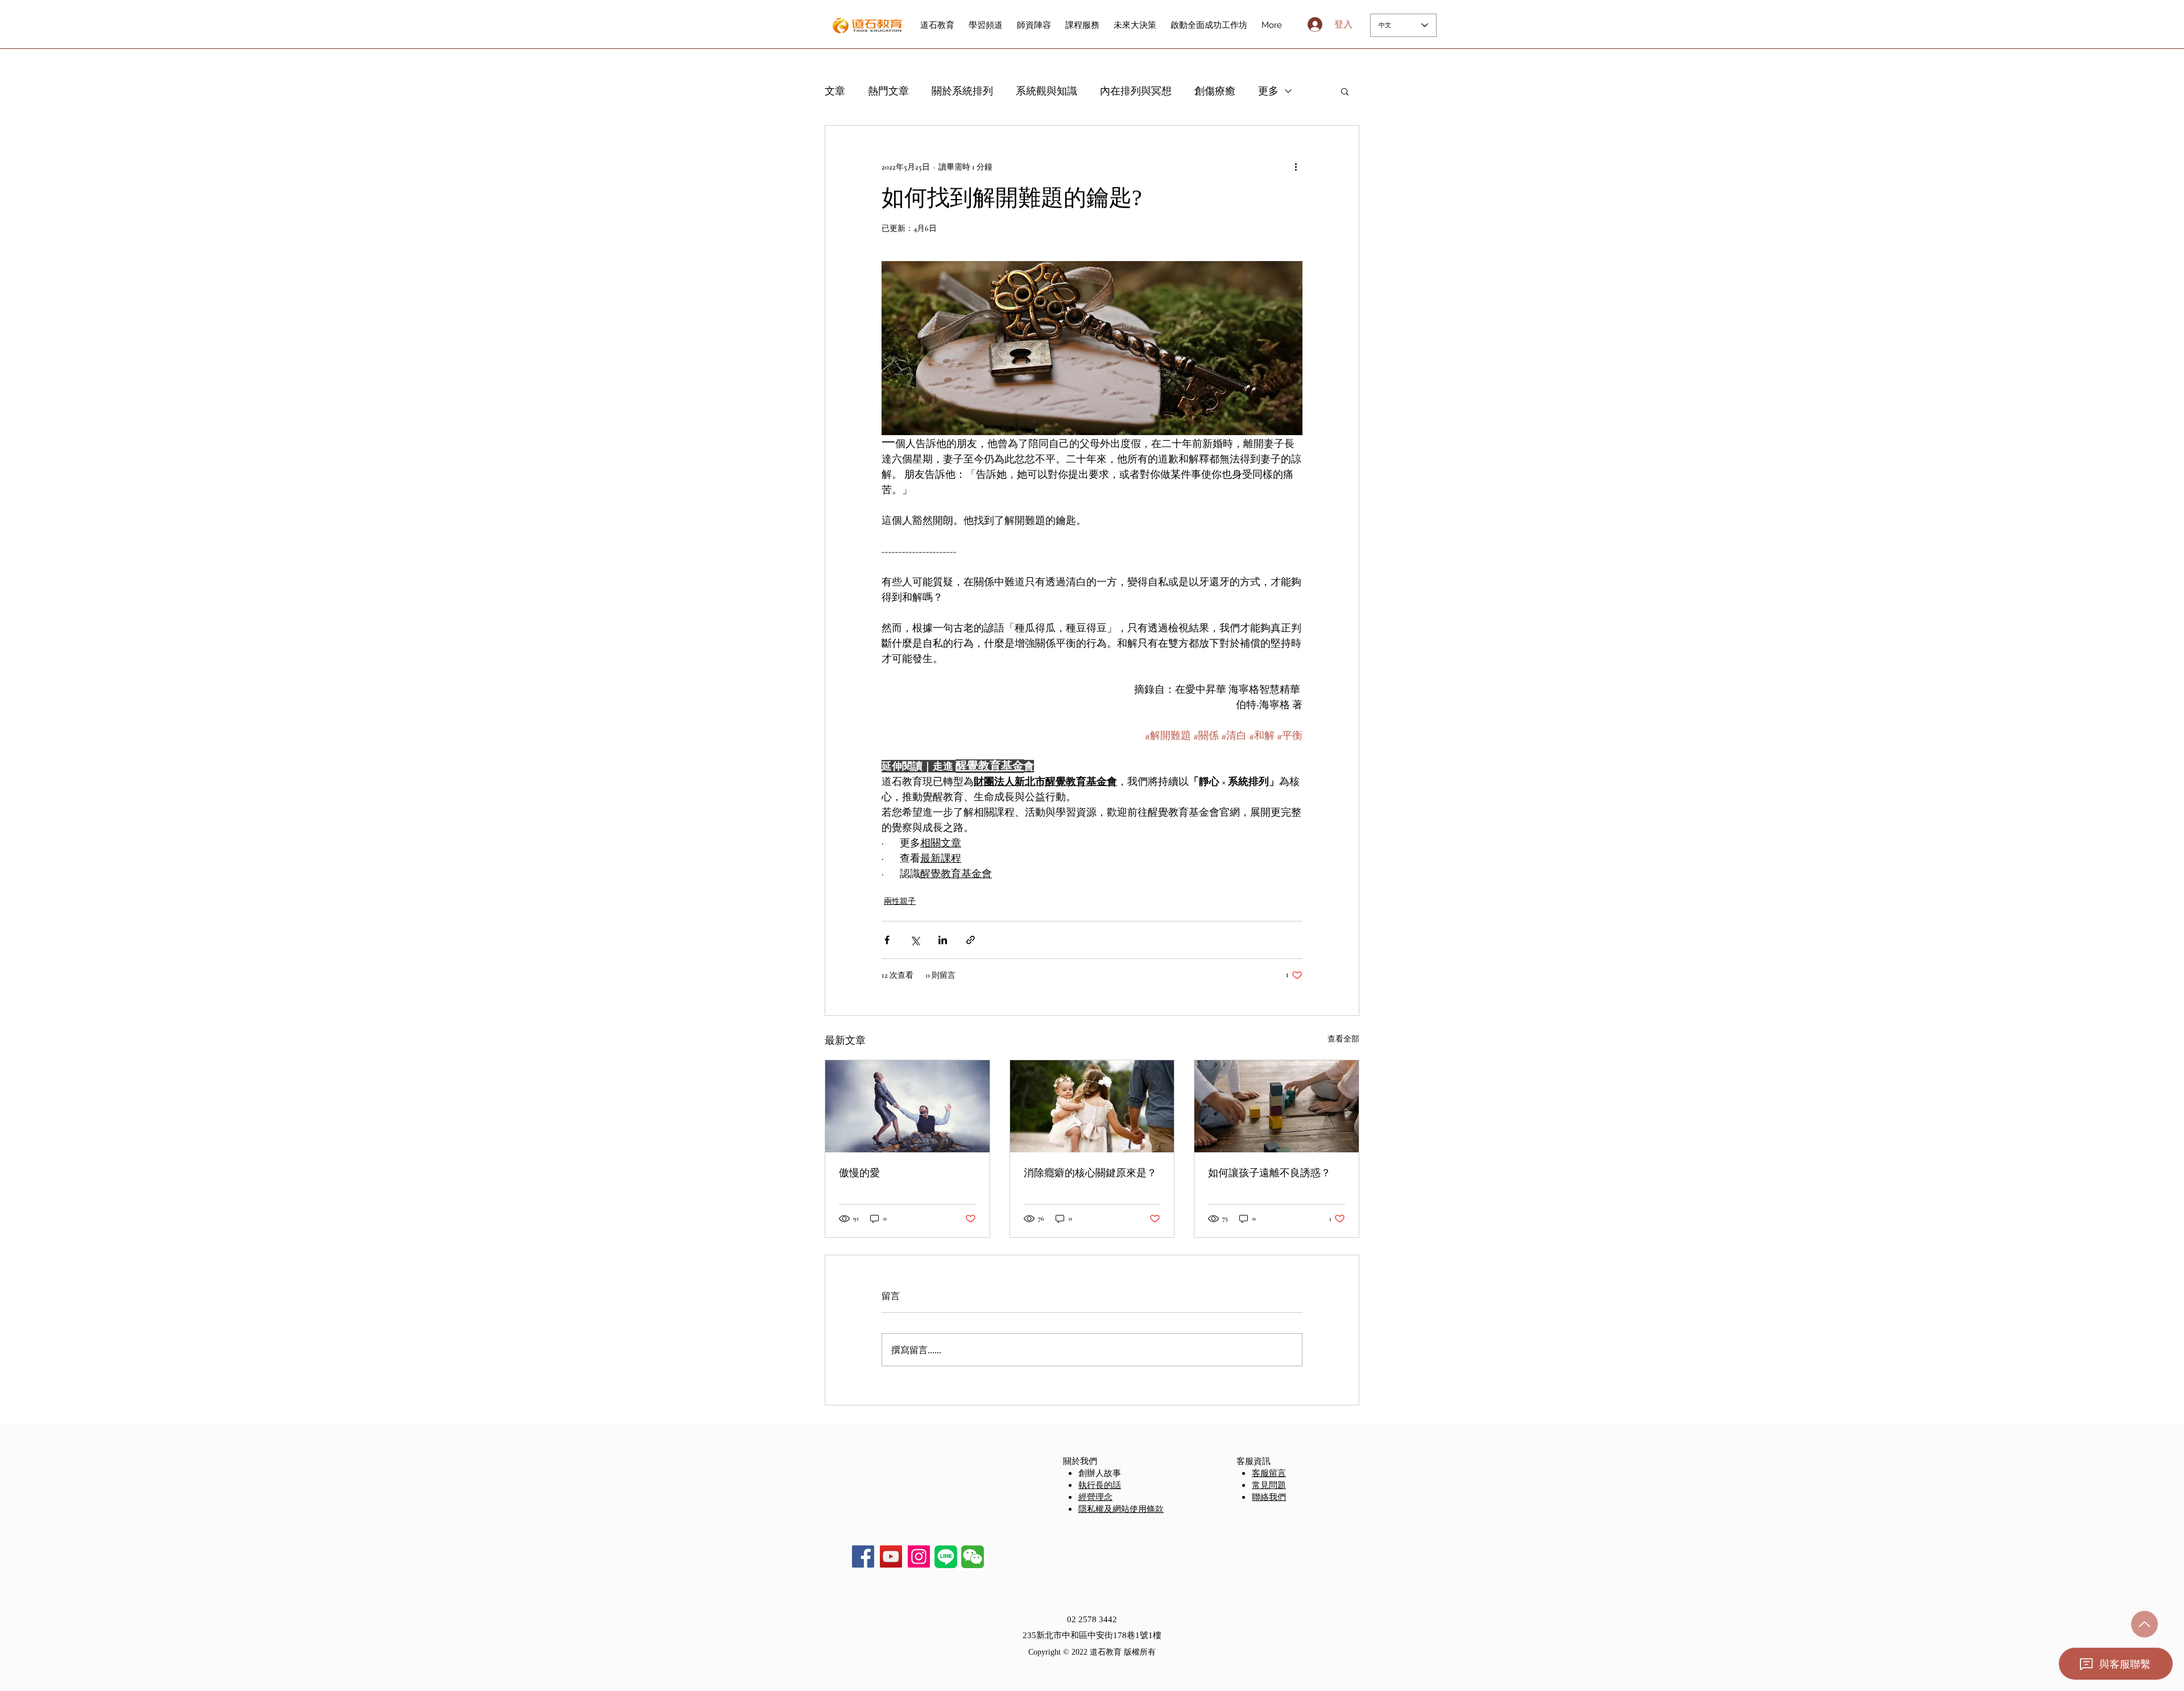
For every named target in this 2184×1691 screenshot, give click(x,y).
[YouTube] (891, 1556)
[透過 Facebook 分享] (887, 940)
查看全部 (1343, 1039)
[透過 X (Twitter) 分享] (915, 940)
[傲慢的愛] (907, 1106)
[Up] (2144, 1624)
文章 (835, 91)
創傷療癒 (1215, 91)
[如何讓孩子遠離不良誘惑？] (1277, 1106)
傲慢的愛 (859, 1173)
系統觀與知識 (1046, 91)
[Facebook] (863, 1556)
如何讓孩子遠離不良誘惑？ (1269, 1173)
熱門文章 (888, 91)
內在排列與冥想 (1136, 91)
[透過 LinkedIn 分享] (943, 940)
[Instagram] (919, 1556)
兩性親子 (900, 901)
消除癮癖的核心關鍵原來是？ (1090, 1173)
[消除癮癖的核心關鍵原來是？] (1092, 1106)
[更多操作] (1296, 167)
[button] (1345, 91)
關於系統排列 (962, 91)
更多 (1268, 91)
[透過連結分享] (971, 940)
